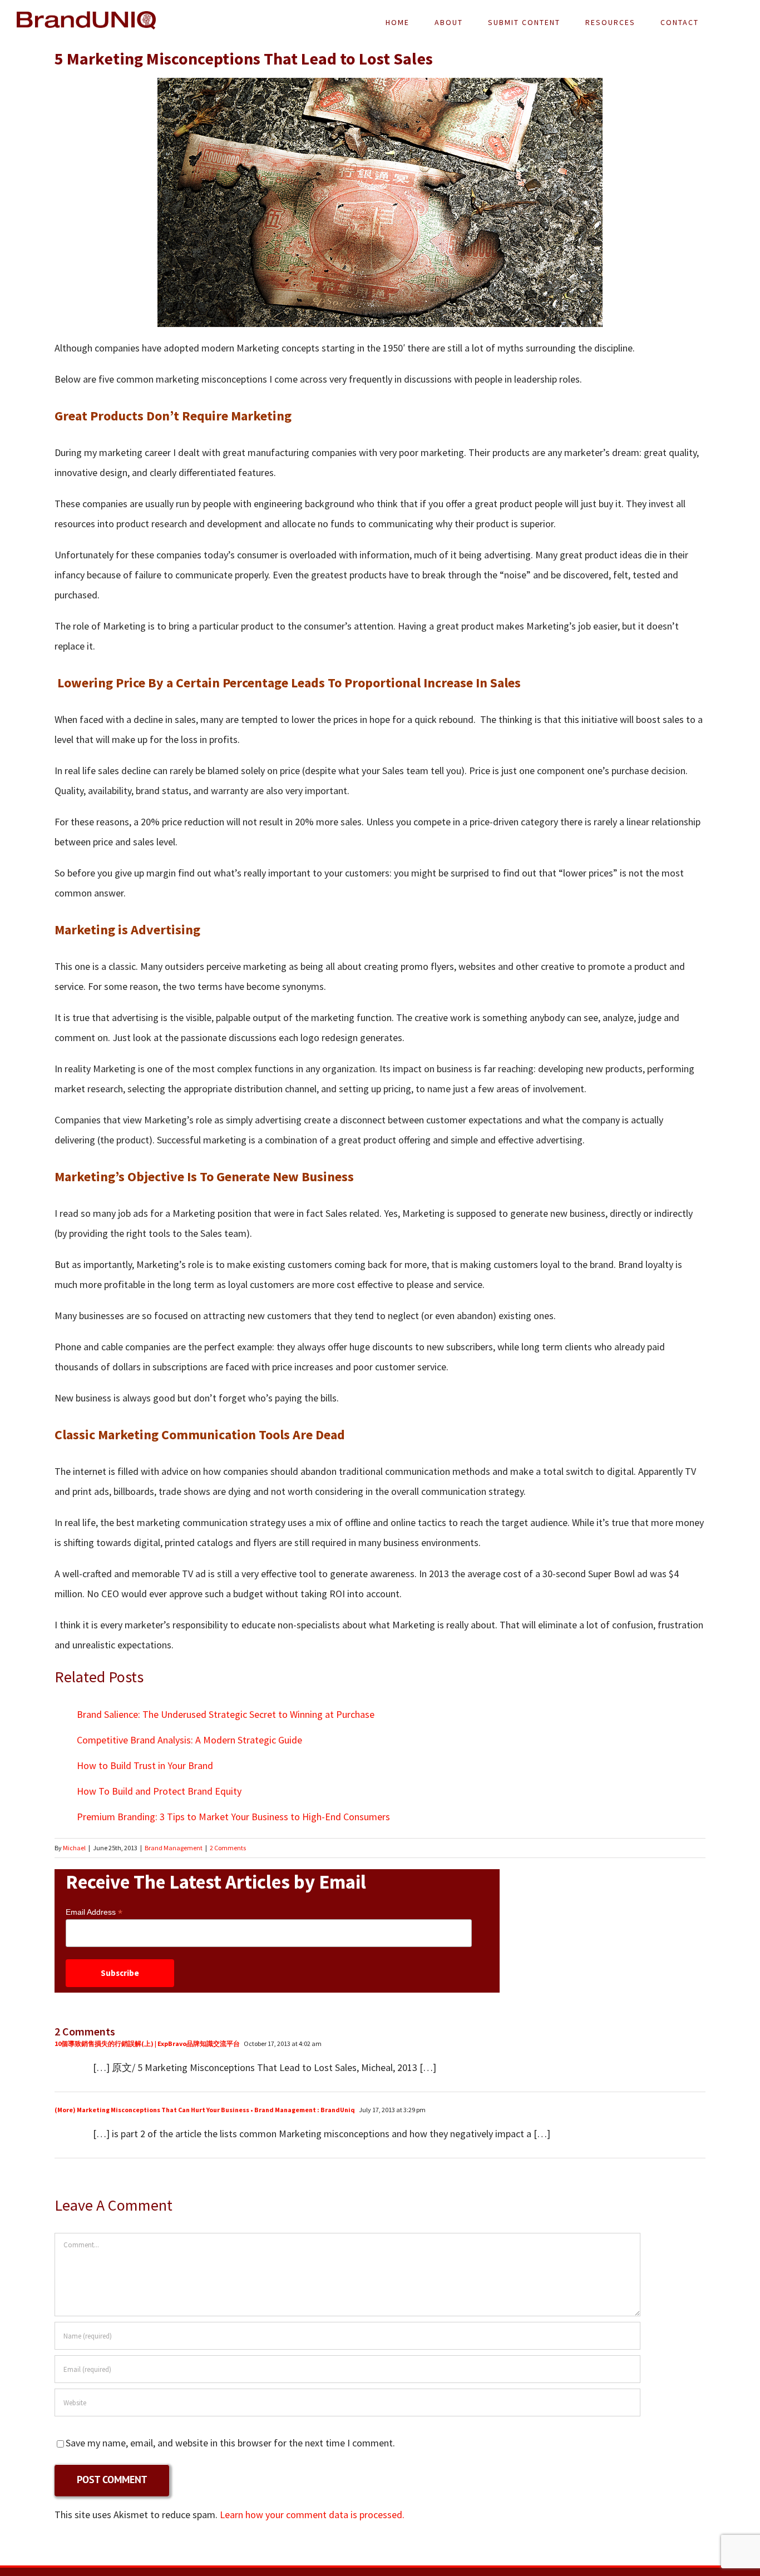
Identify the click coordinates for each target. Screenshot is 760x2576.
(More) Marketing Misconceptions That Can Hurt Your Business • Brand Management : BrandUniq (205, 2110)
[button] (727, 22)
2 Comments (228, 1848)
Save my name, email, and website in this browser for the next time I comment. (230, 2443)
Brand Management (174, 1848)
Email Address (94, 1912)
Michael (74, 1848)
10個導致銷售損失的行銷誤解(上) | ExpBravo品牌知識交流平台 (147, 2044)
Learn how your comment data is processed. (312, 2515)
